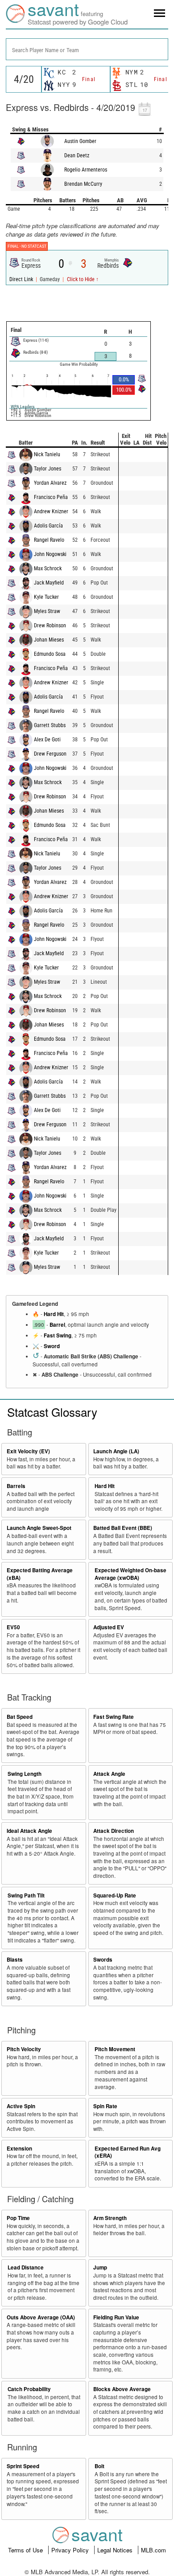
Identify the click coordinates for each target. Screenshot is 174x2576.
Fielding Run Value (116, 2317)
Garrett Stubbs (50, 725)
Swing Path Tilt (26, 1895)
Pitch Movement (115, 2049)
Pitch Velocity (24, 2049)
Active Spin (21, 2106)
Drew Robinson (50, 626)
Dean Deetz (77, 155)
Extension (19, 2149)
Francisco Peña (51, 497)
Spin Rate (105, 2106)
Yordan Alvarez (50, 483)
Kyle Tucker (46, 597)
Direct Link (22, 279)
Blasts (15, 1960)
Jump (100, 2267)
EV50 (13, 1627)
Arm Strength (110, 2218)
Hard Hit (54, 1314)
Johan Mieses (49, 640)
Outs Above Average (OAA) (41, 2317)
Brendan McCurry (83, 184)
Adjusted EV (109, 1627)
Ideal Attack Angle (29, 1831)
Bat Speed (20, 1717)
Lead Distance (26, 2267)
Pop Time (18, 2218)
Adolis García (48, 526)
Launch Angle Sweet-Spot (39, 1528)
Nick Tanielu (47, 454)
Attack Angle (109, 1774)
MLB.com (153, 2550)
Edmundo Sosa (50, 654)
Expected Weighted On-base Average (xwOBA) (130, 1574)
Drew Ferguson (50, 754)
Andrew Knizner (51, 511)
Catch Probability (29, 2389)
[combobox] (87, 49)
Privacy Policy (71, 2550)
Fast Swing (58, 1335)
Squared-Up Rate (115, 1895)
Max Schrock (48, 568)
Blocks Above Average (122, 2389)
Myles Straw (47, 611)
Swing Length (25, 1774)
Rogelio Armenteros (86, 170)
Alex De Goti (47, 740)
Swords (103, 1960)
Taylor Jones (48, 469)
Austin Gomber (80, 141)
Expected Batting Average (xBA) (40, 1574)
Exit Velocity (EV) (28, 1451)
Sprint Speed (23, 2466)
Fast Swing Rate (114, 1717)
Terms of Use (26, 2550)
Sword (52, 1346)
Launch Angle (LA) (116, 1451)
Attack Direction (114, 1831)
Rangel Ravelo (49, 540)
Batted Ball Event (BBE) (123, 1528)
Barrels (16, 1486)
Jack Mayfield (49, 583)
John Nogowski (50, 554)
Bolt (99, 2466)
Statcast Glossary (52, 1412)
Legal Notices (116, 2550)
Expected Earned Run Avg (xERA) (128, 2152)
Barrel (57, 1325)
